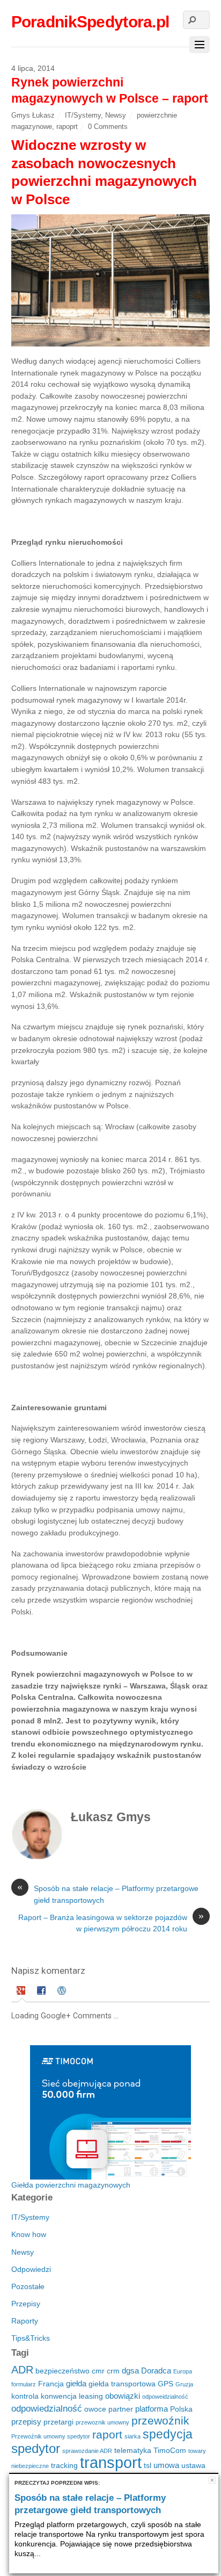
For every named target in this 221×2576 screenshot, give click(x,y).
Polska (181, 2409)
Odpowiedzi (31, 2269)
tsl (148, 2466)
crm (113, 2371)
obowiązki (123, 2396)
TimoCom (170, 2451)
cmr (98, 2371)
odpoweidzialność (165, 2397)
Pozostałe (28, 2286)
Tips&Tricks (31, 2338)
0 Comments (108, 127)
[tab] (22, 1992)
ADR (22, 2370)
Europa (183, 2371)
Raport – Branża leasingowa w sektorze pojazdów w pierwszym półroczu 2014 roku (111, 1923)
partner (121, 2409)
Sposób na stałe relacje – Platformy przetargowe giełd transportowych (108, 1894)
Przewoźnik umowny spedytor (51, 2436)
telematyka (133, 2451)
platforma (152, 2409)
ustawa (193, 2466)
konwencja (59, 2396)
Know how (29, 2234)
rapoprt (67, 127)
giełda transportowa (122, 2384)
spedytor (36, 2448)
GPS (165, 2384)
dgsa (130, 2371)
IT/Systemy (83, 115)
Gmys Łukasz (33, 115)
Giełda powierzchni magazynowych (71, 2185)
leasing (91, 2396)
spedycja (168, 2434)
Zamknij (212, 2480)
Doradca (156, 2371)
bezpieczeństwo (62, 2371)
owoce (95, 2409)
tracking (64, 2466)
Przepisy (26, 2304)
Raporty (25, 2321)
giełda (76, 2383)
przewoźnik (160, 2420)
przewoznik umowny (102, 2422)
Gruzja (184, 2384)
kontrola (25, 2396)
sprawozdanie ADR (87, 2451)
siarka (132, 2436)
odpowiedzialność (47, 2409)
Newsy (116, 115)
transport (111, 2462)
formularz (24, 2384)
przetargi (58, 2422)
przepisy (26, 2422)
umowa (166, 2465)
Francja (51, 2384)
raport (107, 2434)
